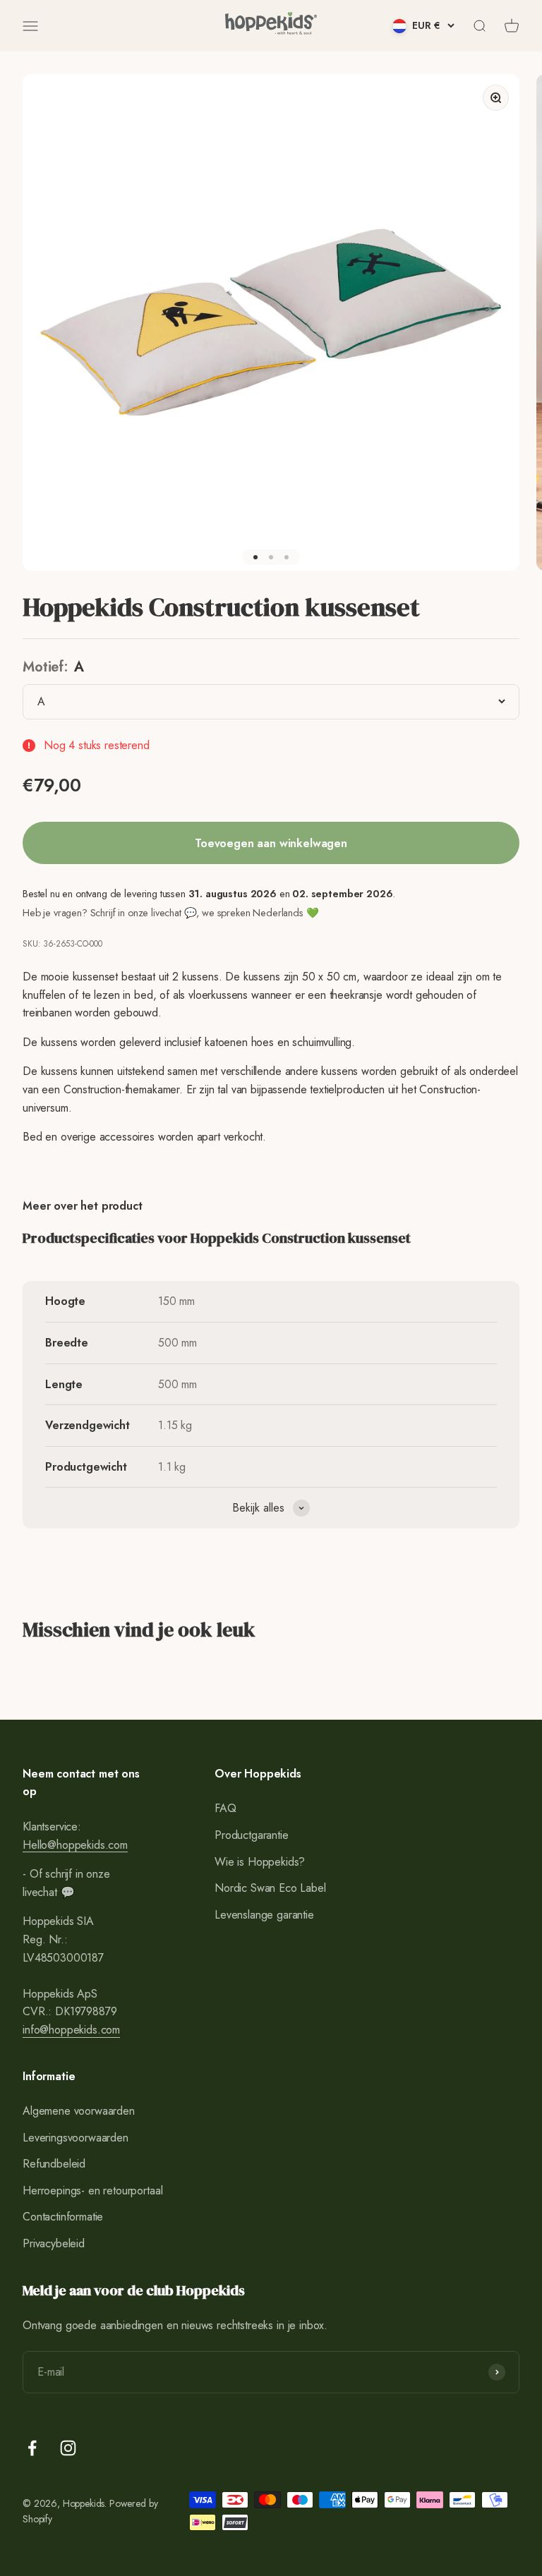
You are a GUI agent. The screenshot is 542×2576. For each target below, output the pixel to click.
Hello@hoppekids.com (75, 1845)
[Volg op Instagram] (68, 2448)
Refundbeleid (54, 2164)
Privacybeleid (54, 2243)
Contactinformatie (63, 2217)
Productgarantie (252, 1835)
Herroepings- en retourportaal (92, 2191)
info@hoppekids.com (71, 2030)
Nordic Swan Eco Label (270, 1888)
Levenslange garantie (264, 1915)
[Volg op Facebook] (32, 2448)
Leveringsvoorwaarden (76, 2138)
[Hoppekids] (271, 26)
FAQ (225, 1808)
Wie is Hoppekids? (260, 1862)
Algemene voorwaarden (79, 2111)
